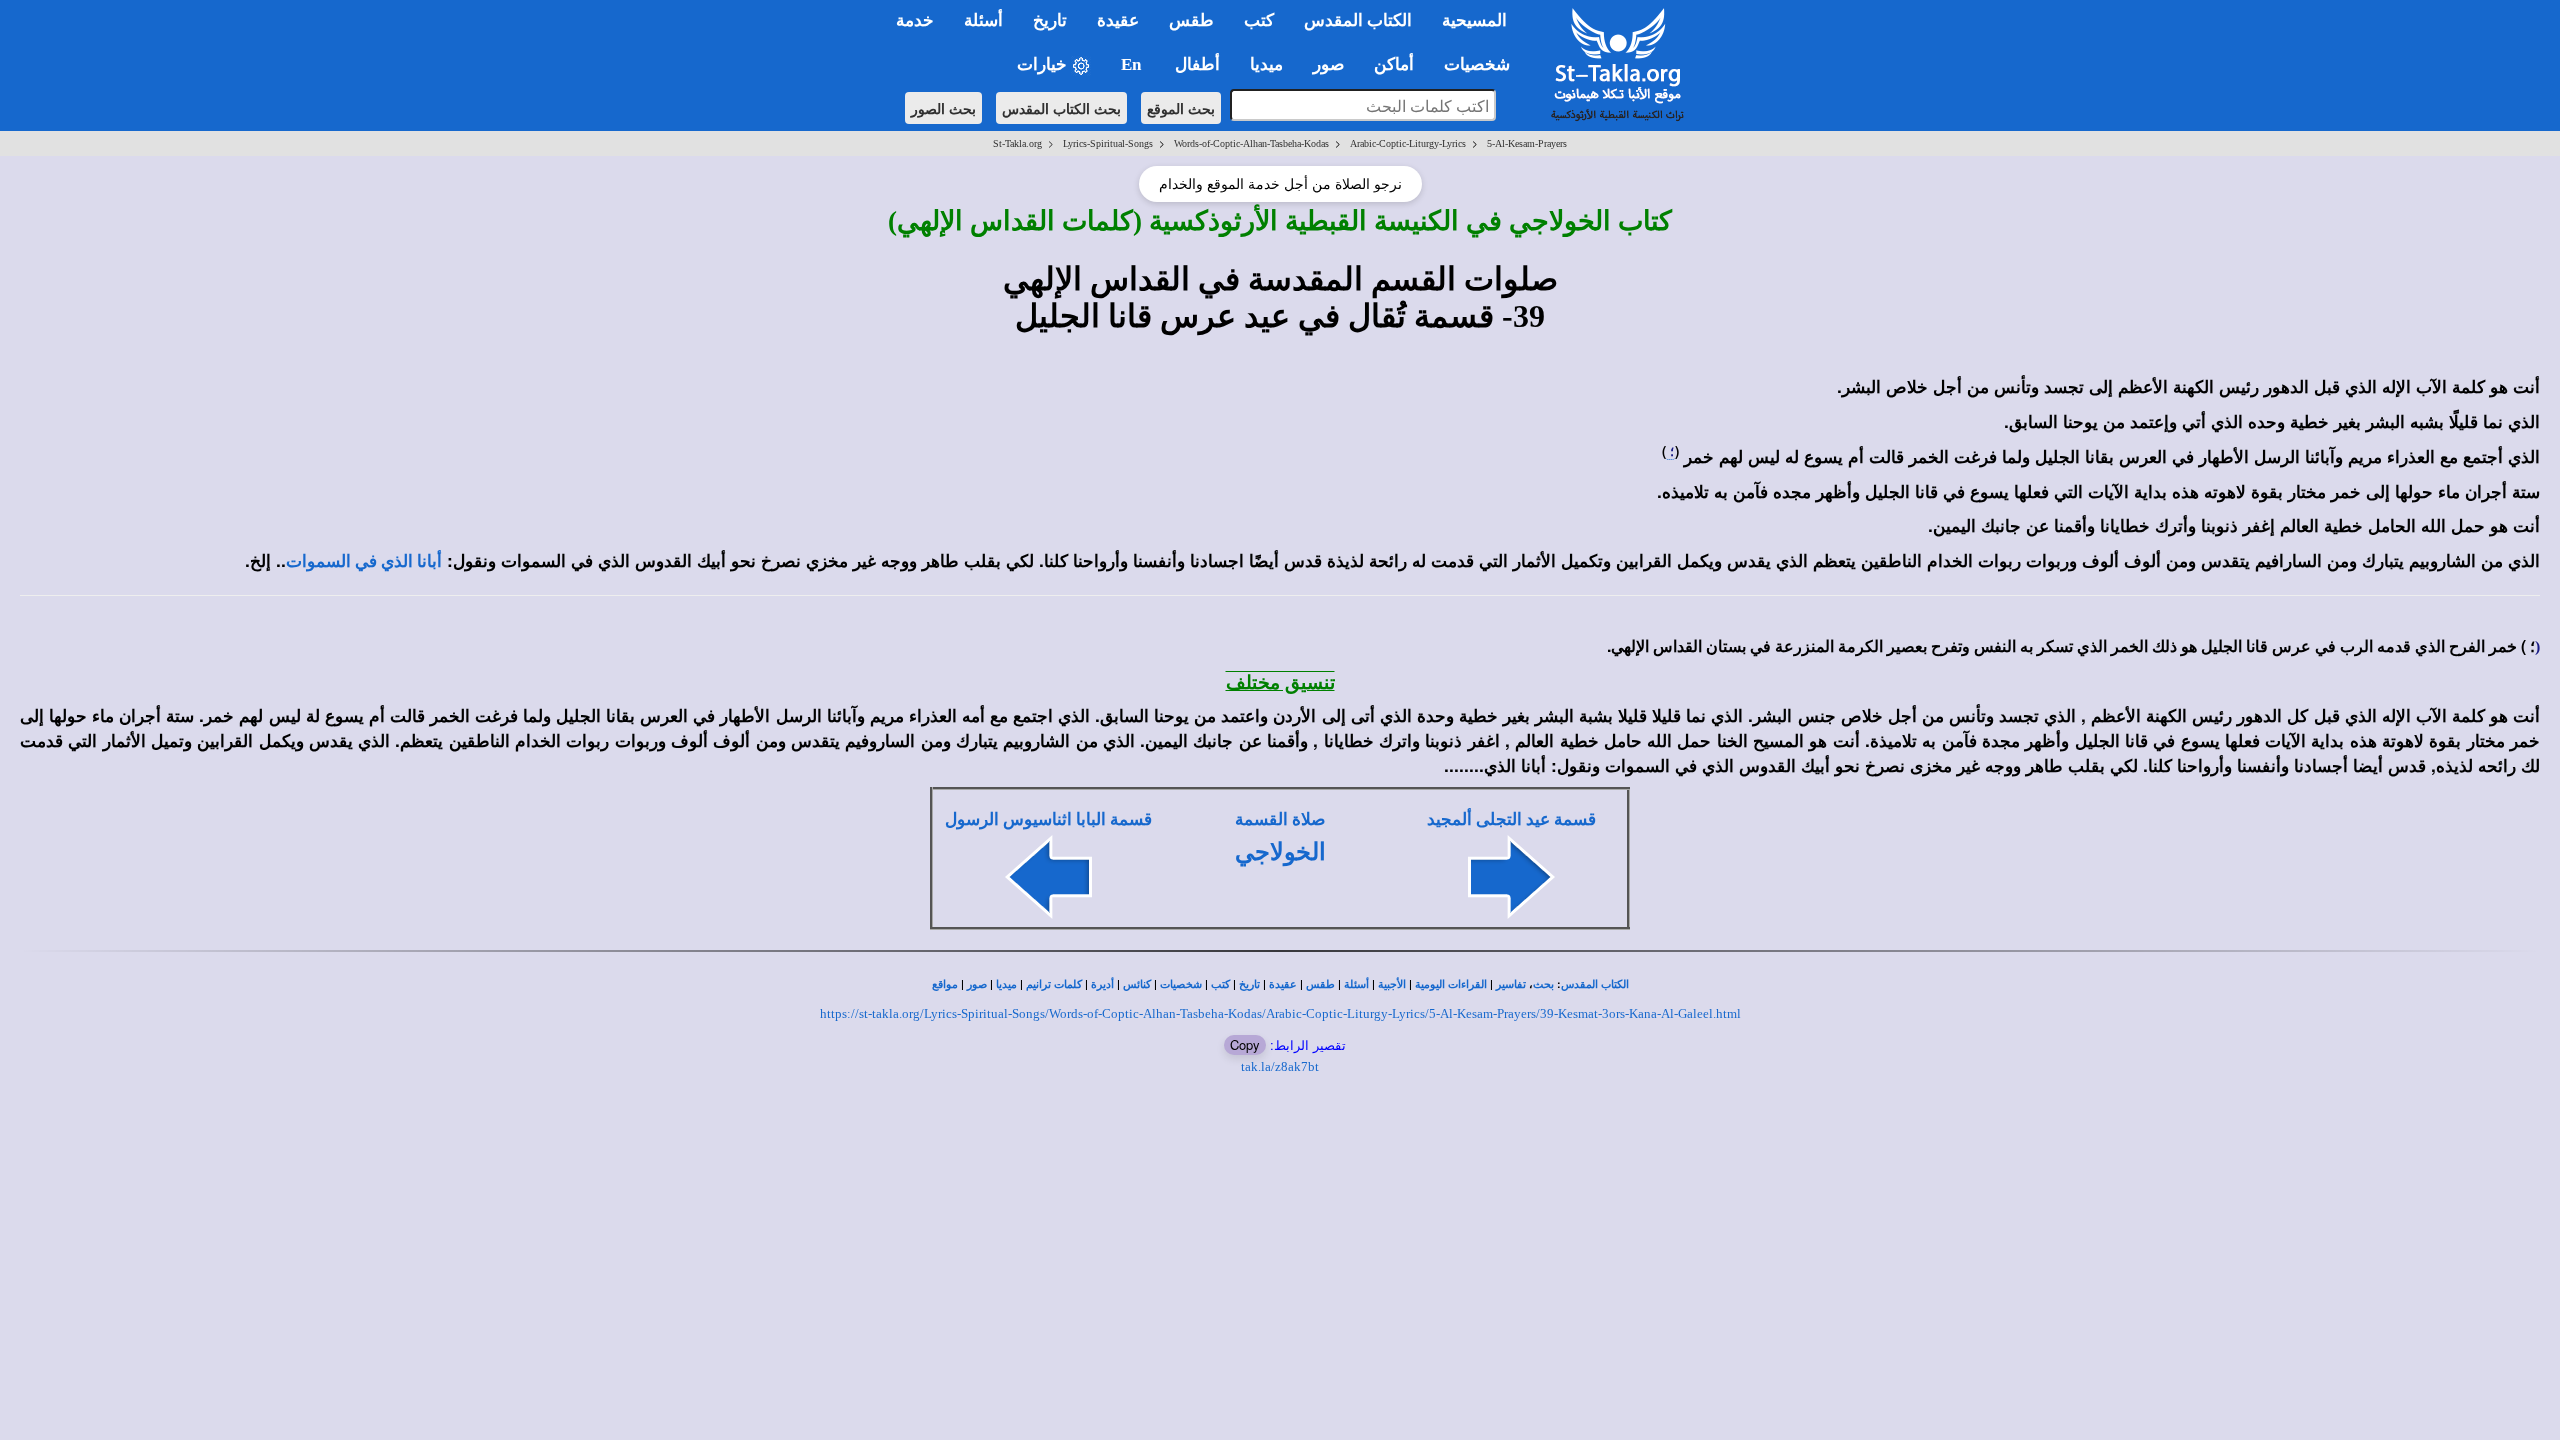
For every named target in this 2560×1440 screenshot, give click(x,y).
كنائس (1137, 984)
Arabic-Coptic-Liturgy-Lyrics (1408, 143)
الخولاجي (1280, 852)
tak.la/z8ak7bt (1280, 1066)
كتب (1220, 984)
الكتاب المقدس (1595, 984)
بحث (1543, 984)
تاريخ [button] (1050, 20)
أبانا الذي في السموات (364, 561)
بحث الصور (943, 108)
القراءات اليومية (1451, 984)
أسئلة (1356, 984)
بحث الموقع (1181, 108)
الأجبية (1392, 984)
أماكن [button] (1394, 64)
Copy (1245, 1044)
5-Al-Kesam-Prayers (1527, 143)
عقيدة (1283, 984)
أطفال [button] (1197, 64)
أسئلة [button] (983, 20)
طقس (1320, 984)
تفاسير (1511, 984)
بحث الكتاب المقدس (1061, 108)
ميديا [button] (1266, 64)
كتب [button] (1259, 20)
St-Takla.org (1017, 143)
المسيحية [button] (1474, 20)
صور (977, 984)
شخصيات (1181, 984)
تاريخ (1249, 984)
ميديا (1006, 984)
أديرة (1102, 984)
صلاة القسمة (1280, 819)
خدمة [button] (915, 20)
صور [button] (1328, 64)
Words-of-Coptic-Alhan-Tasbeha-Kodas (1251, 143)
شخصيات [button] (1483, 64)
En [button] (1133, 64)
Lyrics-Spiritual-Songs (1108, 143)
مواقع (945, 984)
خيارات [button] (1044, 64)
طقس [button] (1191, 20)
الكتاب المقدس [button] (1358, 20)
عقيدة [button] (1118, 20)
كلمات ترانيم (1054, 984)
